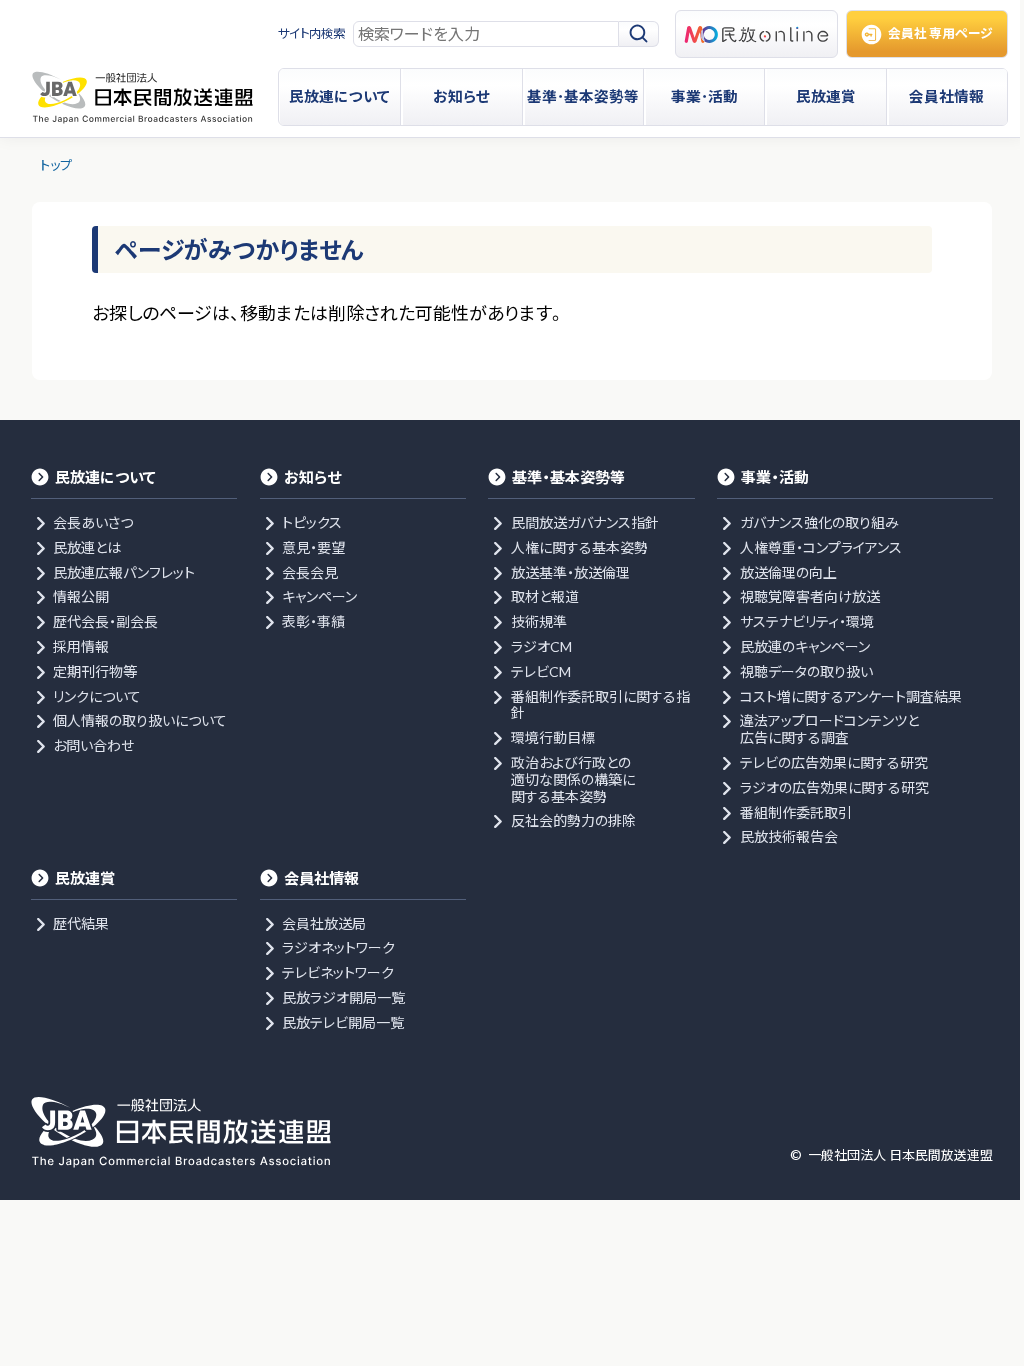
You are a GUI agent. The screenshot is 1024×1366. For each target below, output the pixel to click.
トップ (56, 165)
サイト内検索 (311, 33)
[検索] (639, 34)
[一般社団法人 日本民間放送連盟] (142, 97)
